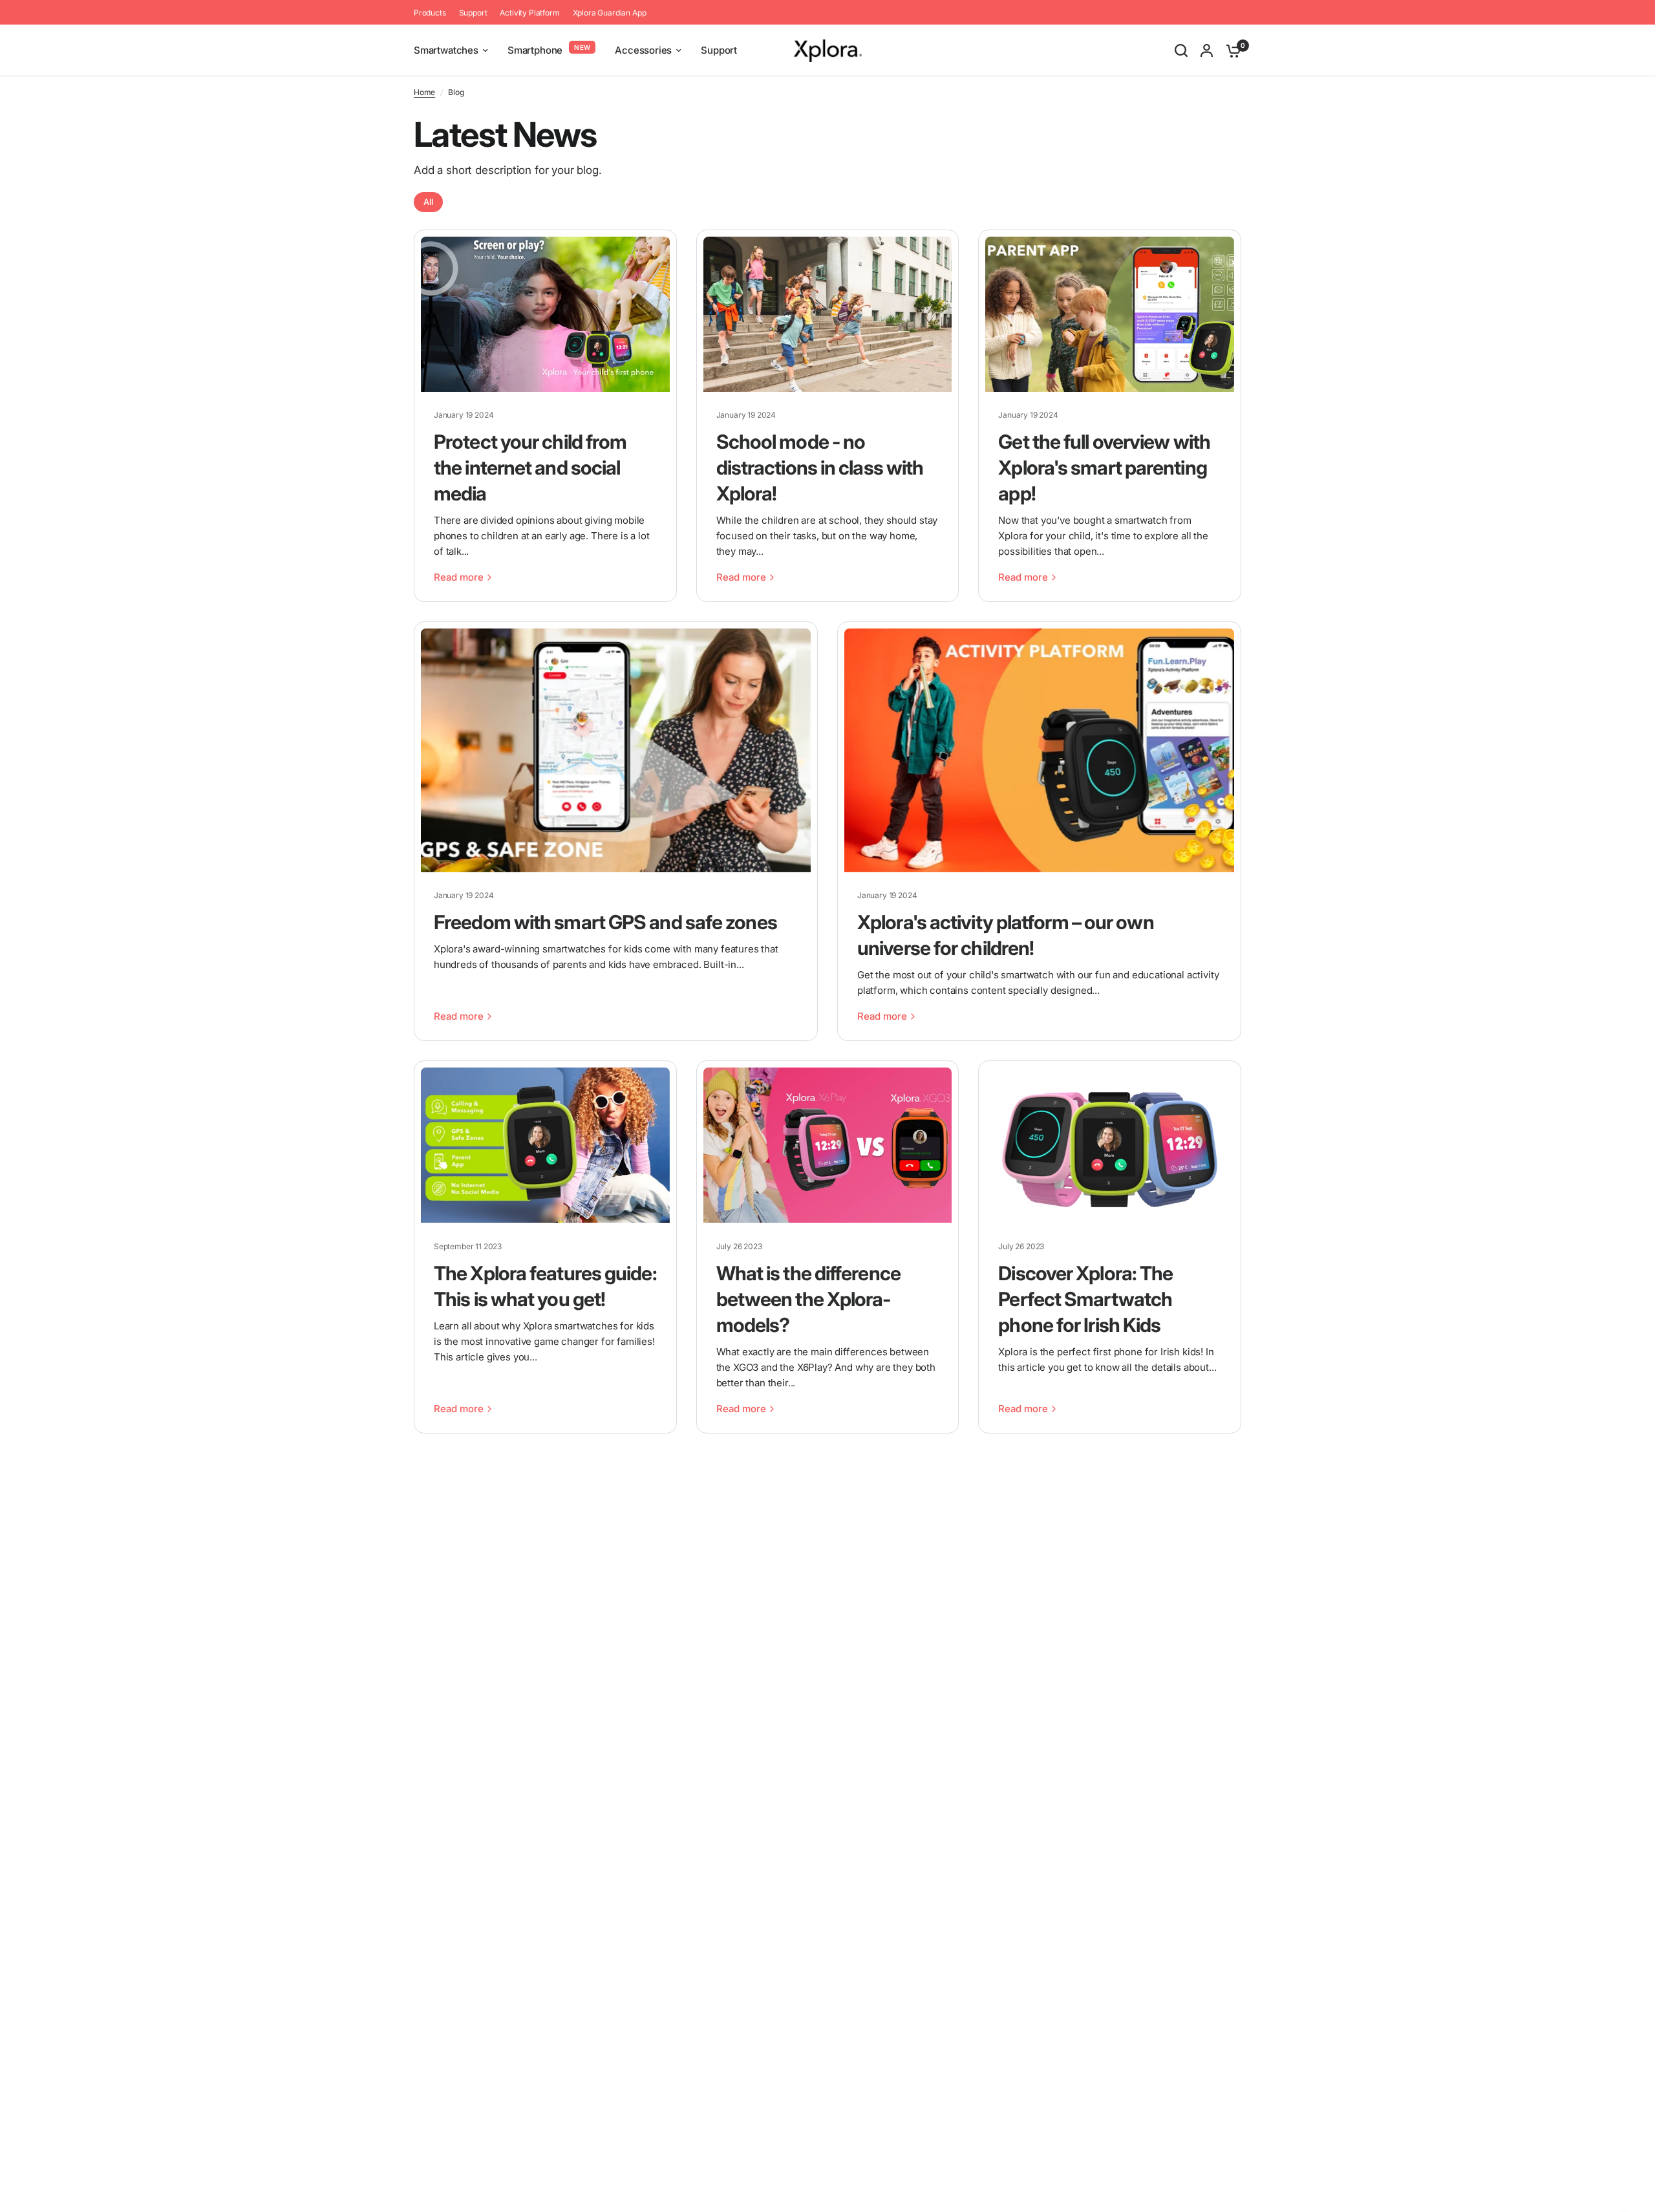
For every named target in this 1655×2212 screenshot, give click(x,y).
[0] (1230, 50)
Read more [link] (459, 577)
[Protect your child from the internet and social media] (545, 314)
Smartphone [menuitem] (535, 50)
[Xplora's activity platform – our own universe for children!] (1039, 750)
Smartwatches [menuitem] (446, 50)
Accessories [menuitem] (643, 50)
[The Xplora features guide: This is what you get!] (545, 1145)
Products (430, 13)
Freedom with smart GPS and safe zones (605, 922)
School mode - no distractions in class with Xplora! (820, 467)
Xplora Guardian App (610, 13)
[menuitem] (433, 13)
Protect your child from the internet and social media (530, 467)
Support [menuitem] (719, 50)
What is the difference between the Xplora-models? (808, 1299)
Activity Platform (529, 13)
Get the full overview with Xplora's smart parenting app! (1104, 467)
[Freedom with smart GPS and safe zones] (616, 750)
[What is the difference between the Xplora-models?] (828, 1145)
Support (473, 13)
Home (424, 92)
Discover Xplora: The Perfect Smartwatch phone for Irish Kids (1085, 1299)
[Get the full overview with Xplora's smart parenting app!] (1110, 314)
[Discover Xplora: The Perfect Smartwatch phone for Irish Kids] (1110, 1145)
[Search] (1181, 50)
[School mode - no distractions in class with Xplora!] (828, 314)
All (428, 202)
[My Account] (1207, 50)
